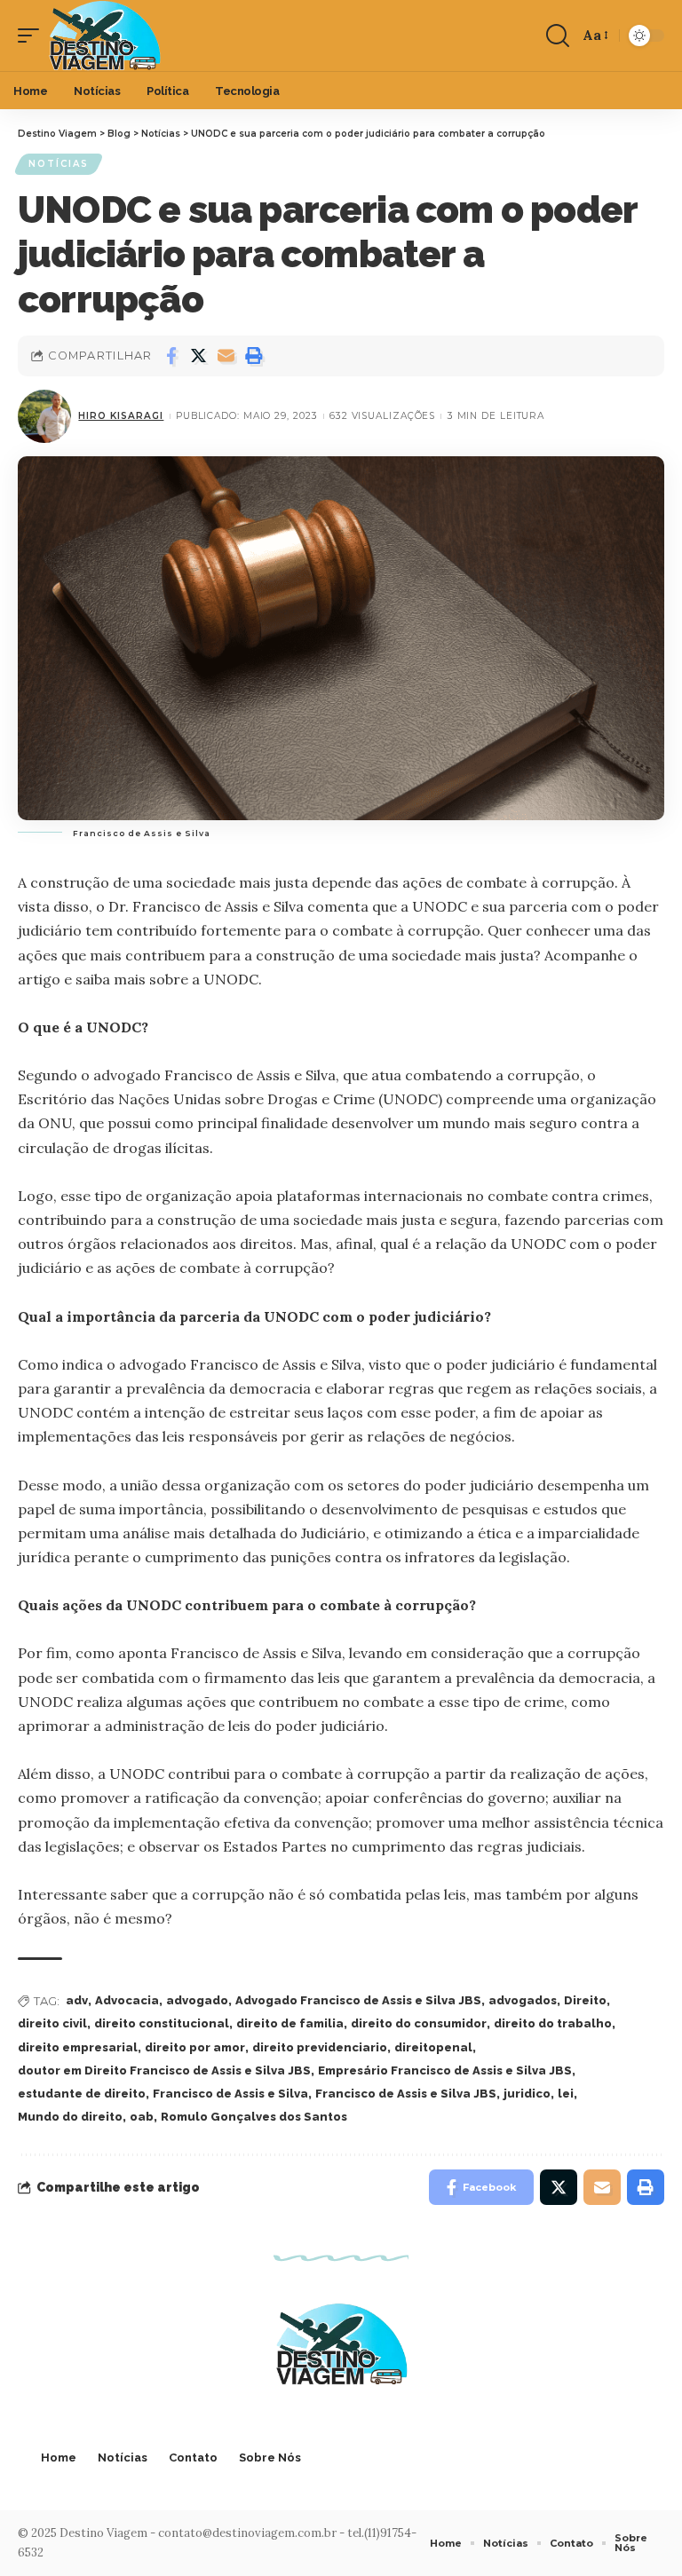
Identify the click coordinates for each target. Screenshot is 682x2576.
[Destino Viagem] (104, 36)
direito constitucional (162, 2023)
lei (566, 2094)
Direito (585, 2000)
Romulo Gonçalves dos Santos (254, 2117)
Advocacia (127, 2000)
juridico (527, 2094)
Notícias (59, 164)
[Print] (254, 356)
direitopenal (433, 2047)
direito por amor (195, 2047)
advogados (523, 2000)
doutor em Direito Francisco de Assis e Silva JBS (164, 2070)
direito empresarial (78, 2047)
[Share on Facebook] (171, 356)
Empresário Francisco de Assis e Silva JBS (445, 2070)
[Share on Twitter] (199, 356)
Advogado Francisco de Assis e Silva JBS (358, 2000)
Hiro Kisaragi (121, 416)
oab (142, 2117)
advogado (197, 2000)
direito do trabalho (553, 2023)
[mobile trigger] (33, 36)
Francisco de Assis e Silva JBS (406, 2094)
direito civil (52, 2023)
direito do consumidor (419, 2023)
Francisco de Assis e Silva (230, 2094)
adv (77, 2000)
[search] (558, 36)
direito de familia (290, 2023)
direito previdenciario (320, 2047)
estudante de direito (82, 2094)
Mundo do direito (70, 2117)
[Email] (226, 356)
